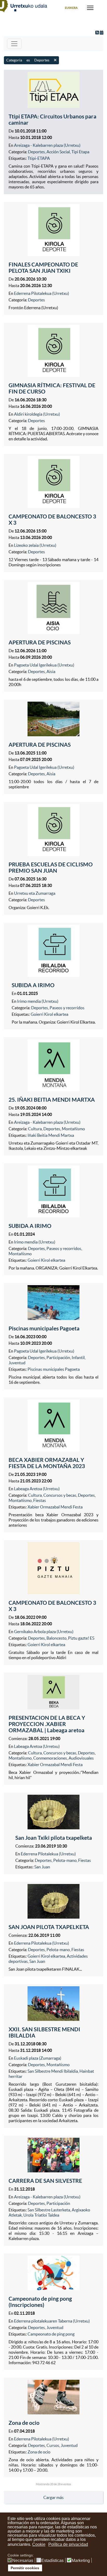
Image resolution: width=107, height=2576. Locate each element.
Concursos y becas (60, 1495)
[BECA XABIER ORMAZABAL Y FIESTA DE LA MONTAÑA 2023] (53, 1425)
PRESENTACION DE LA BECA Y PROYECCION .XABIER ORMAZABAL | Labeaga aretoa (47, 1724)
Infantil (78, 1357)
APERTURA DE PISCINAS (40, 642)
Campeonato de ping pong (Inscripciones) (40, 2302)
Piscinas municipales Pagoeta (44, 1328)
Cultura (35, 1129)
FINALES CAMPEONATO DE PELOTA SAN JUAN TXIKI (43, 268)
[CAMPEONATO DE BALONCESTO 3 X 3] (53, 482)
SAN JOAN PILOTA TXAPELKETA (49, 1927)
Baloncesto (56, 1638)
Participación (58, 1357)
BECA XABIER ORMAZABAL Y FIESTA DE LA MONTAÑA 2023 (47, 1463)
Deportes (36, 152)
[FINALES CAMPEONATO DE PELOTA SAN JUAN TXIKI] (53, 230)
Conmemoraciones (50, 1758)
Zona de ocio (24, 2423)
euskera (71, 8)
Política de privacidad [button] (68, 2544)
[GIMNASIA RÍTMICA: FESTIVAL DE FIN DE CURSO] (53, 351)
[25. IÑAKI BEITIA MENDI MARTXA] (53, 1065)
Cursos (53, 2445)
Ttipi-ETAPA (39, 158)
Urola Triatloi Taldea (41, 2215)
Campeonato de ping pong (51, 2334)
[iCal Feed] (102, 33)
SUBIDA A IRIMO (33, 985)
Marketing (81, 2561)
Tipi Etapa (80, 152)
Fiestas (40, 1500)
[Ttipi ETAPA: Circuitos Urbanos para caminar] (53, 90)
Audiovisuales (81, 1758)
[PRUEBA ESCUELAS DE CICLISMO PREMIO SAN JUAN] (53, 830)
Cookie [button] (39, 2544)
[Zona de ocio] (53, 2397)
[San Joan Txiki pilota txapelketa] (53, 1812)
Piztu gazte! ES (81, 1638)
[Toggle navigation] (14, 44)
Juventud (17, 1363)
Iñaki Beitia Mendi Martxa (51, 1135)
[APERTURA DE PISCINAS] (53, 608)
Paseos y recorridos (67, 1008)
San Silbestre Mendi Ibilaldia (53, 2071)
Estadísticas (52, 2561)
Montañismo (73, 1129)
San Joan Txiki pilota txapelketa (54, 1838)
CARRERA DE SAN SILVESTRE (45, 2181)
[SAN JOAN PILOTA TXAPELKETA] (53, 1901)
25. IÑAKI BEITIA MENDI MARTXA (52, 1100)
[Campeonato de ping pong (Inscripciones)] (53, 2273)
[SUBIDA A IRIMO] (53, 951)
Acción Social (58, 152)
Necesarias (23, 2561)
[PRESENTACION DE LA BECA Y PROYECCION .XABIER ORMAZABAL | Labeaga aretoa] (53, 1692)
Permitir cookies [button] (25, 2568)
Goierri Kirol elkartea (49, 1014)
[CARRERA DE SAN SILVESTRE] (53, 2155)
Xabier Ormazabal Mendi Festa (55, 1507)
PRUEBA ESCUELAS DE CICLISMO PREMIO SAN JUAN (51, 867)
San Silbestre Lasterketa (49, 2210)
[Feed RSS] (98, 33)
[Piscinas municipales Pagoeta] (53, 1303)
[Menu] (90, 8)
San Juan (42, 1867)
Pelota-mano (65, 1860)
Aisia (51, 671)
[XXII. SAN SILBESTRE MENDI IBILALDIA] (53, 2004)
